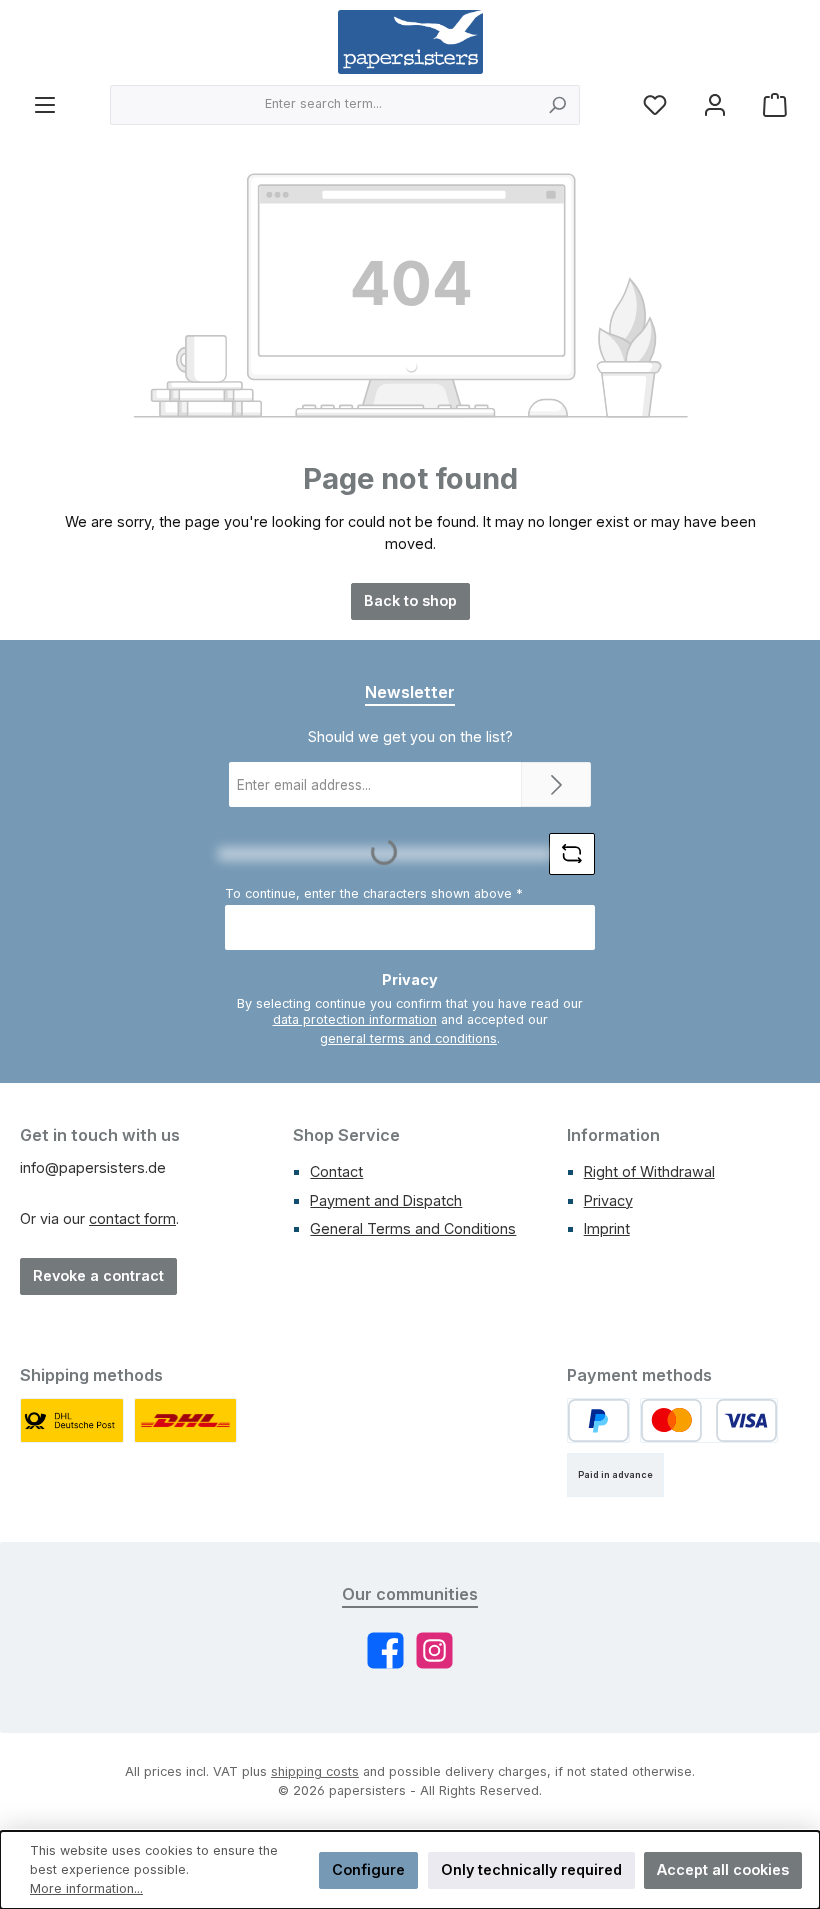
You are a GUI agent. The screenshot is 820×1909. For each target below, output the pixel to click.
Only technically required (531, 1869)
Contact (336, 1171)
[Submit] (556, 784)
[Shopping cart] (775, 104)
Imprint (607, 1228)
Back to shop (410, 600)
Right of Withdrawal (649, 1171)
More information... (86, 1888)
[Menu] (45, 104)
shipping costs (315, 1771)
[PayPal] (598, 1420)
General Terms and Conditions (413, 1228)
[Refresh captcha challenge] (572, 854)
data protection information (355, 1019)
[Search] (557, 105)
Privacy (608, 1200)
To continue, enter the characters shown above (374, 893)
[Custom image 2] (186, 1420)
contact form (132, 1218)
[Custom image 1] (72, 1420)
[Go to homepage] (410, 42)
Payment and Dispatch (386, 1200)
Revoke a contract (98, 1275)
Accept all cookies (723, 1869)
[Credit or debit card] (709, 1420)
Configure (368, 1869)
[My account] (715, 104)
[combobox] (323, 105)
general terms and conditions (408, 1038)
